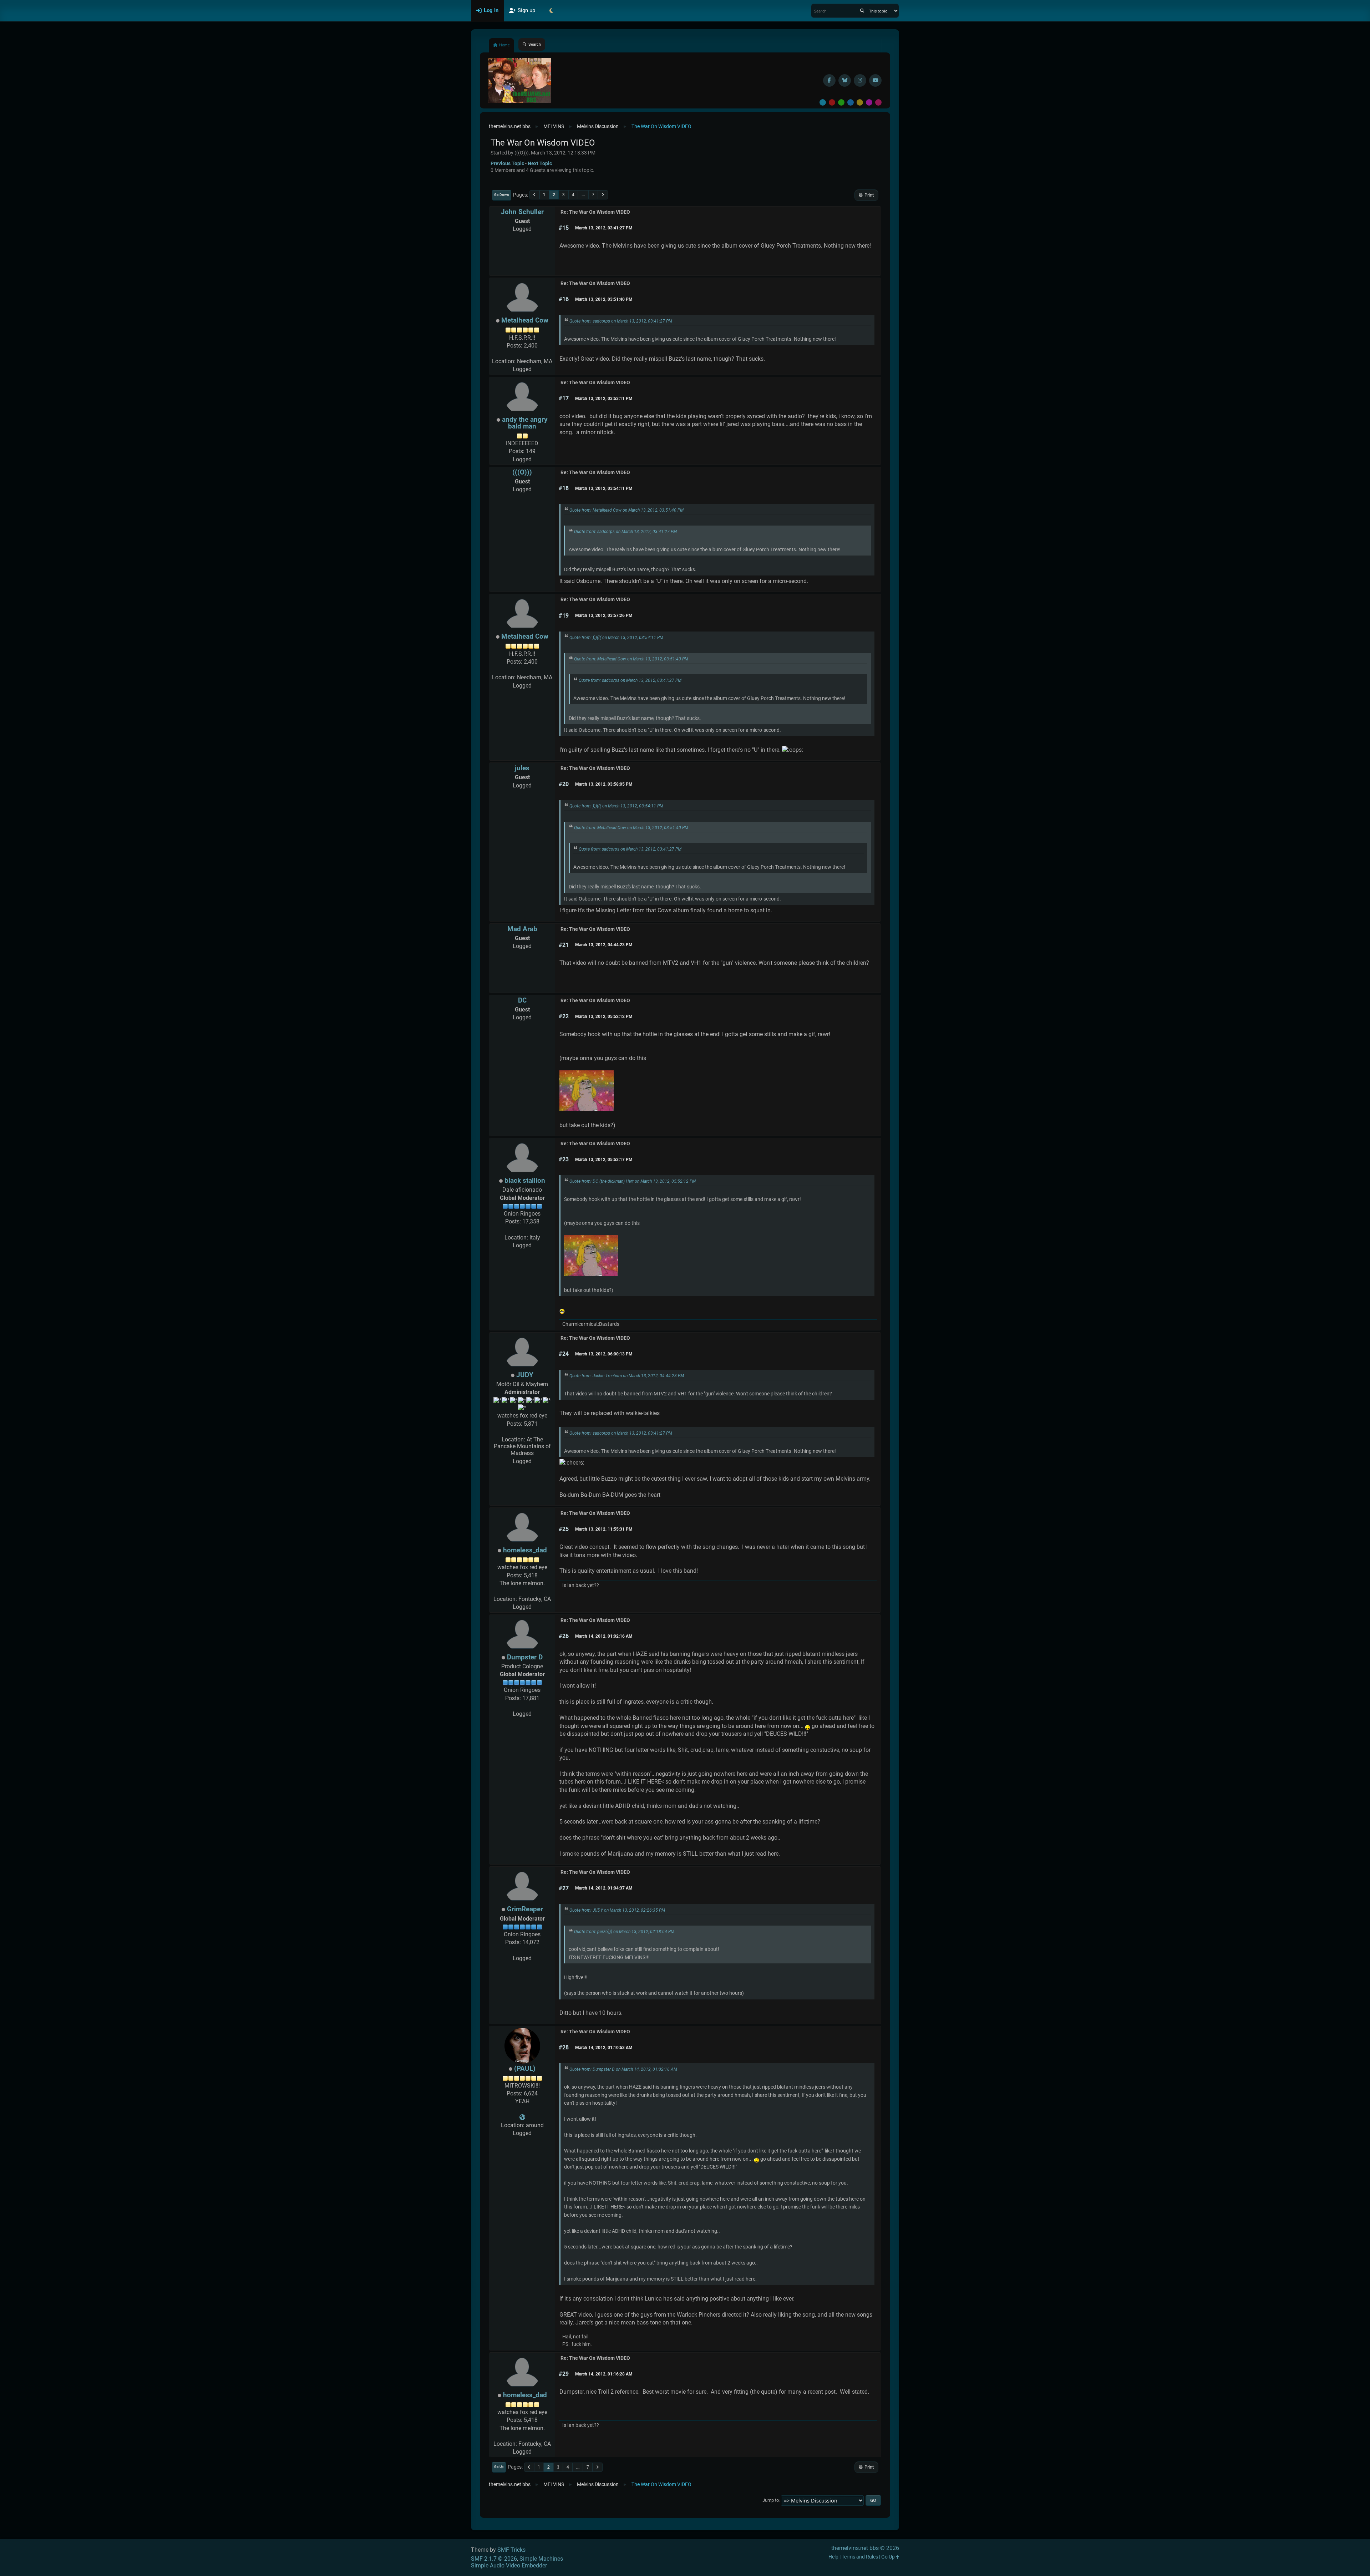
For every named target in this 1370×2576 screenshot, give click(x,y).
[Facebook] (829, 80)
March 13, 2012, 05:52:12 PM (604, 1016)
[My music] (522, 2117)
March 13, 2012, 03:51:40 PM (604, 299)
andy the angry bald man (525, 423)
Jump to (771, 2501)
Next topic (540, 163)
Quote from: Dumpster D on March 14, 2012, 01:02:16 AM (623, 2069)
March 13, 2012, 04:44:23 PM (604, 945)
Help (833, 2557)
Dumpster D (525, 1657)
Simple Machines (541, 2559)
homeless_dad (525, 1550)
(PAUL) (525, 2068)
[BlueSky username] (845, 80)
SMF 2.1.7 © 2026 (494, 2559)
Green (841, 102)
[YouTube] (875, 80)
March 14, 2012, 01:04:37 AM (604, 1888)
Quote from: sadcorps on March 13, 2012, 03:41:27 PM (621, 321)
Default (823, 102)
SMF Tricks (511, 2550)
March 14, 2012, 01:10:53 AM (604, 2048)
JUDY (525, 1375)
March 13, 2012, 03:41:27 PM (604, 228)
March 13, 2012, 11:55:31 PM (604, 1529)
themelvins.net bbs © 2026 (865, 2548)
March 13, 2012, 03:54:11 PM (604, 488)
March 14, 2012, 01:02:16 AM (604, 1636)
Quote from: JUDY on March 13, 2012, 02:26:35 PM (617, 1910)
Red (832, 102)
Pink (878, 102)
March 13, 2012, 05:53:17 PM (604, 1160)
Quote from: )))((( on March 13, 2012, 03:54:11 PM (616, 638)
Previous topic (507, 163)
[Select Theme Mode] (551, 11)
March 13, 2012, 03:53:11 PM (604, 399)
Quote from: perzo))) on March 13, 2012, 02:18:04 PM (624, 1932)
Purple (869, 102)
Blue (851, 102)
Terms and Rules (860, 2557)
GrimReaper (525, 1909)
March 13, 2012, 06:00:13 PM (604, 1354)
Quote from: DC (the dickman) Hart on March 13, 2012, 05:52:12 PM (633, 1181)
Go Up (499, 2467)
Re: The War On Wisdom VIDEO (595, 212)
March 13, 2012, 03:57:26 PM (604, 615)
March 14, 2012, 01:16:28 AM (604, 2374)
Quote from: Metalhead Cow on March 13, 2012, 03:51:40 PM (626, 510)
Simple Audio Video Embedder (509, 2565)
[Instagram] (860, 80)
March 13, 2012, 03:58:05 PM (604, 784)
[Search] (862, 11)
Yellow (860, 102)
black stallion (525, 1180)
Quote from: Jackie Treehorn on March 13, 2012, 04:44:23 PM (627, 1376)
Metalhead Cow (525, 320)
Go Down (502, 195)
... (583, 195)
